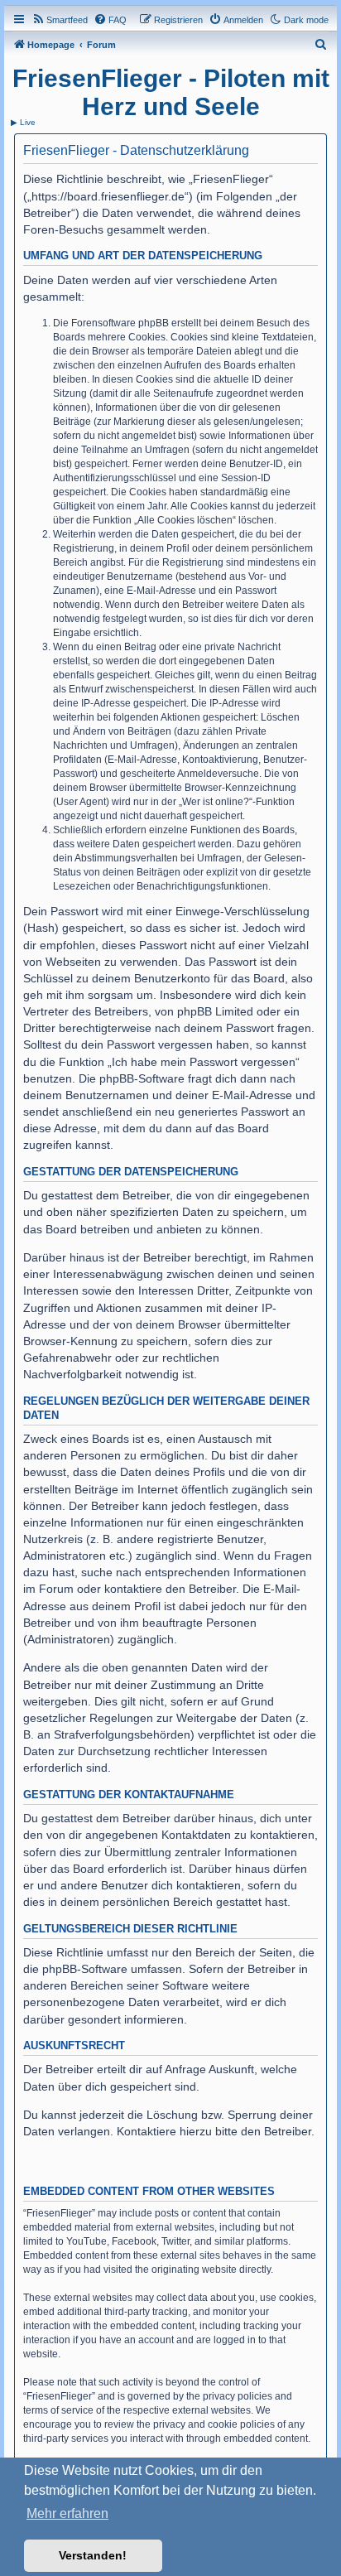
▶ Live (23, 122)
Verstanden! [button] (93, 2555)
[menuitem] (60, 20)
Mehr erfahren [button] (67, 2513)
